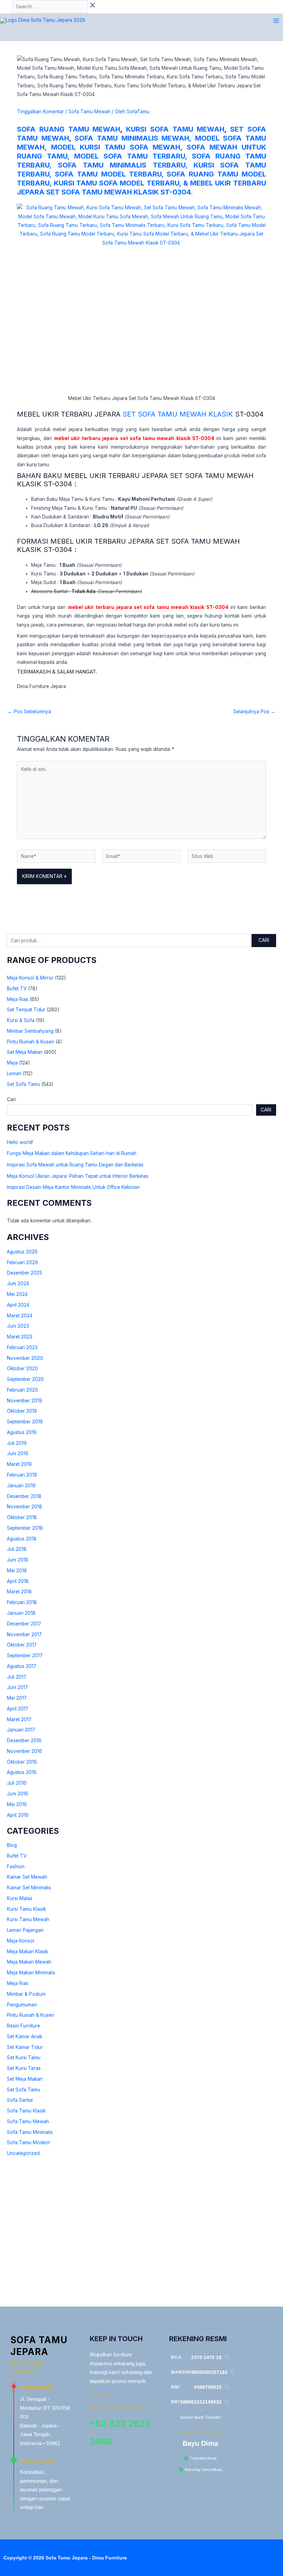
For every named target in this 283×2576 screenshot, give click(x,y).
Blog (12, 1845)
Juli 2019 (17, 1443)
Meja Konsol (21, 1941)
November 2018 (25, 1507)
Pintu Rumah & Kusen (31, 1042)
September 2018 (25, 1528)
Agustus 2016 (22, 1772)
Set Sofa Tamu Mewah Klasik (178, 414)
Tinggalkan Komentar (40, 112)
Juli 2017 (17, 1677)
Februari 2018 (22, 1602)
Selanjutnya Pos (254, 712)
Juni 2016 (18, 1794)
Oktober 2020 (22, 1368)
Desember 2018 (24, 1496)
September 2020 (25, 1379)
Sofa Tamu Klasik (26, 2111)
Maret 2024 (20, 1316)
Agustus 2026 (22, 1252)
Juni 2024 (18, 1284)
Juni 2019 (18, 1453)
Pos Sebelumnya (29, 712)
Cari (264, 940)
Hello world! (20, 1142)
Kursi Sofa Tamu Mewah (175, 129)
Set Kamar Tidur (25, 2047)
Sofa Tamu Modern (28, 2143)
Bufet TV (17, 989)
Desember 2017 (24, 1624)
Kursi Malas (20, 1898)
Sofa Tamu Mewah (28, 2121)
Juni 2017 (17, 1687)
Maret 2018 (19, 1592)
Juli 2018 (17, 1549)
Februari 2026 (22, 1262)
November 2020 (25, 1358)
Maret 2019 (19, 1464)
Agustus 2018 (22, 1539)
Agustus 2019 (22, 1432)
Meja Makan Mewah (29, 1962)
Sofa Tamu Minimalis (30, 2132)
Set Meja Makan (25, 1052)
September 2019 (25, 1422)
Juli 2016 (17, 1783)
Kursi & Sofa (21, 1020)
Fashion (16, 1867)
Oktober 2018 (22, 1517)
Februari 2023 (22, 1347)
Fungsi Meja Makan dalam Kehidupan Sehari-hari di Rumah (72, 1153)
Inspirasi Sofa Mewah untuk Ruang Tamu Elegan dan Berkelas (75, 1165)
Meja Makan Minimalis (31, 1973)
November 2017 (24, 1634)
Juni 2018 (18, 1560)
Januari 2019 (21, 1486)
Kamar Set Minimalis (29, 1888)
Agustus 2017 (22, 1666)
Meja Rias (18, 999)
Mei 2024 (17, 1294)
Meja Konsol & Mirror (30, 978)
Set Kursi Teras (24, 2068)
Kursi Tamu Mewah (28, 1919)
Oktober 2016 (22, 1762)
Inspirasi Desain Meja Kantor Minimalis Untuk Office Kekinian (73, 1187)
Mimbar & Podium (26, 1994)
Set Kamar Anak (25, 2036)
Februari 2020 (22, 1390)
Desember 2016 (24, 1740)
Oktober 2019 (22, 1411)
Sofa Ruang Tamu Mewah (69, 129)
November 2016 (25, 1751)
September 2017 (25, 1656)
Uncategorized (23, 2153)
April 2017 (18, 1709)
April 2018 (18, 1581)
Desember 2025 (25, 1273)
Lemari (14, 1074)
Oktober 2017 (22, 1645)
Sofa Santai (20, 2100)
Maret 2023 (20, 1337)
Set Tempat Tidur (26, 1010)
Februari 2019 (22, 1475)
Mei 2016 (17, 1804)
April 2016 (18, 1815)
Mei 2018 (17, 1571)
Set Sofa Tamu (23, 1084)
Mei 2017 (17, 1698)
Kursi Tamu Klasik (26, 1909)
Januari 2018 (21, 1613)
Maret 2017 (19, 1719)
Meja (12, 1063)
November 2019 (25, 1401)
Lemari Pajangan (25, 1930)
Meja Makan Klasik (27, 1952)
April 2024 (18, 1305)
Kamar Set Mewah (27, 1877)
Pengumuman (22, 2005)
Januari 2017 (21, 1730)
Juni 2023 (18, 1326)
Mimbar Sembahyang (30, 1031)
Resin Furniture (23, 2026)
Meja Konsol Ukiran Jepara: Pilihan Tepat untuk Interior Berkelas (78, 1176)
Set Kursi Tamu (24, 2058)
